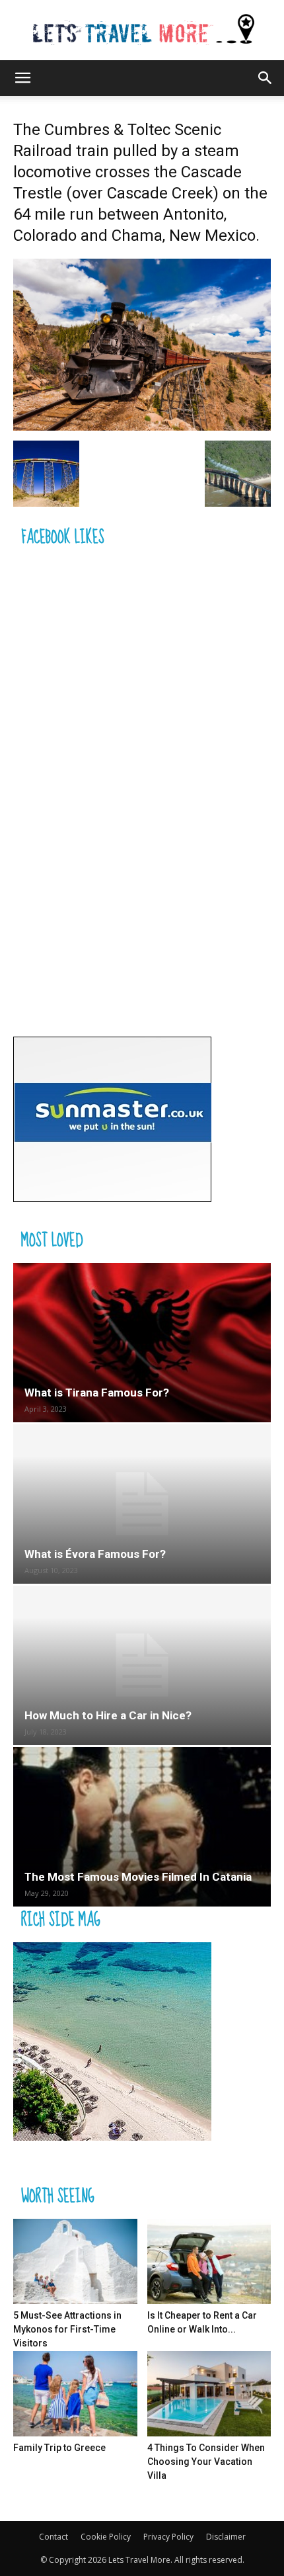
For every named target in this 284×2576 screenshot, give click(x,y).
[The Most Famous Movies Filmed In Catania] (142, 1827)
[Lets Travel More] (142, 30)
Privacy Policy (168, 2537)
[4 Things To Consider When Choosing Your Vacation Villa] (209, 2394)
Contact (53, 2537)
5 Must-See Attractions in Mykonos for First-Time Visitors (67, 2329)
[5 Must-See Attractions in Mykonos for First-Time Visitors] (75, 2261)
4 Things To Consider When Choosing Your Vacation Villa (206, 2462)
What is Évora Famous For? (95, 1554)
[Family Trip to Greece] (75, 2394)
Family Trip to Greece (59, 2448)
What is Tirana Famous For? (97, 1393)
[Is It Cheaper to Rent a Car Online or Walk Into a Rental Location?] (209, 2261)
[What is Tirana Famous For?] (142, 1343)
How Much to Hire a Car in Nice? (108, 1715)
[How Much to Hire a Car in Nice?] (142, 1665)
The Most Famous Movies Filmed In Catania (138, 1877)
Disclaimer (226, 2537)
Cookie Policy (106, 2537)
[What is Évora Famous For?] (142, 1504)
